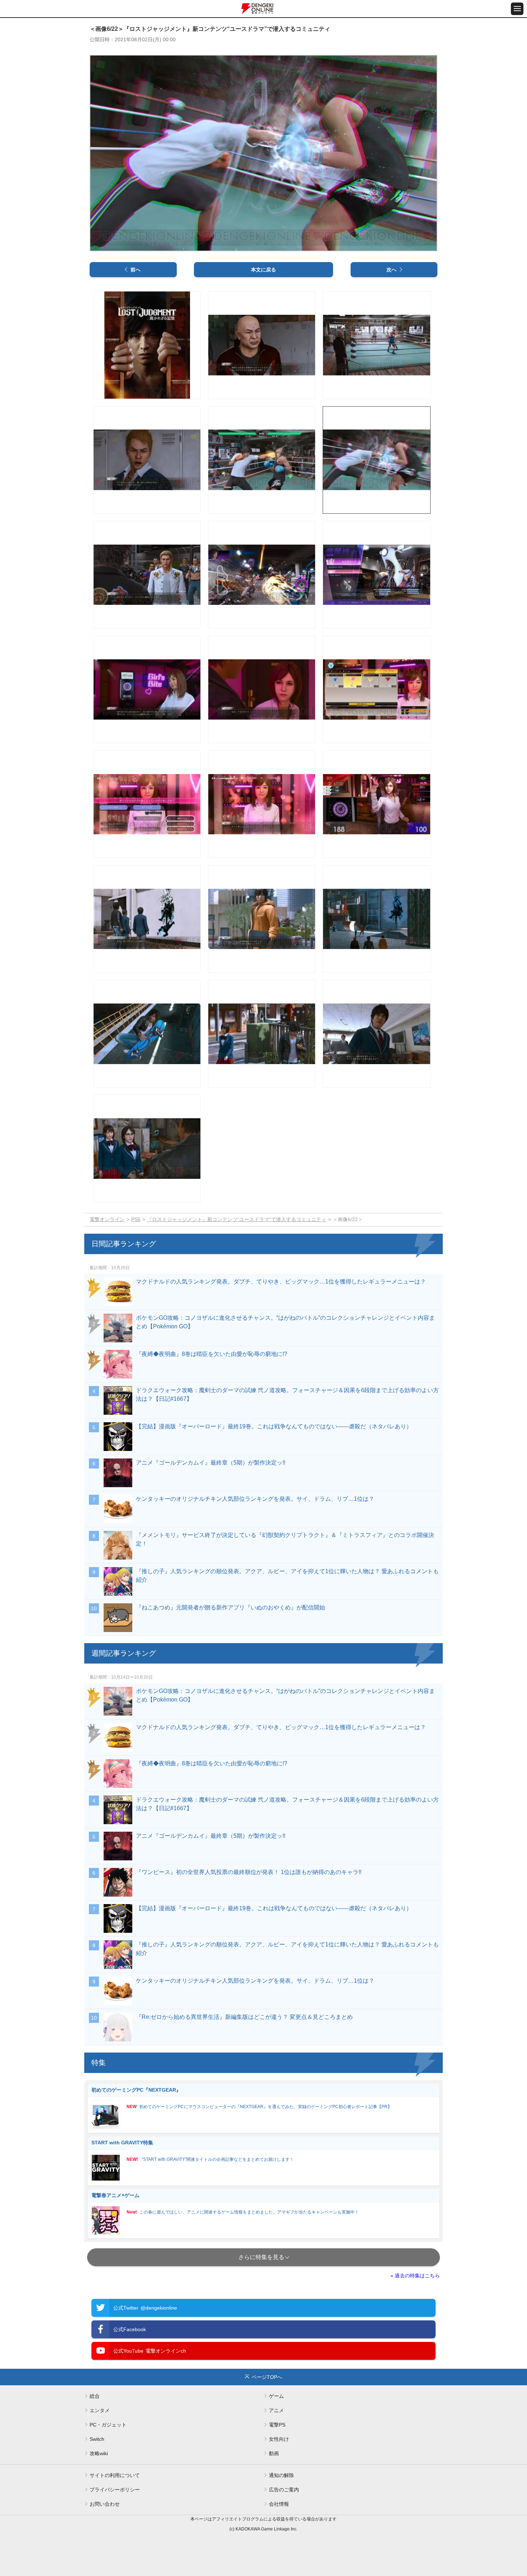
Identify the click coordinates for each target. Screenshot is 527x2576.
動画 (274, 2453)
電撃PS (277, 2425)
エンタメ (100, 2410)
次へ (391, 270)
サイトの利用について (115, 2475)
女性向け (279, 2439)
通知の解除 (281, 2475)
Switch (97, 2439)
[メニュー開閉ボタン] (517, 9)
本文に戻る (263, 270)
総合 (95, 2396)
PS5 (136, 1219)
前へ (136, 270)
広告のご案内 (284, 2490)
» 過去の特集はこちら (415, 2276)
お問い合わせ (105, 2504)
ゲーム (276, 2396)
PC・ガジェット (108, 2425)
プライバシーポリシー (115, 2490)
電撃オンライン (107, 1219)
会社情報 (279, 2504)
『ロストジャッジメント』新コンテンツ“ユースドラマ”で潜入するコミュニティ (237, 1219)
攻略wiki (99, 2453)
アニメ (276, 2410)
